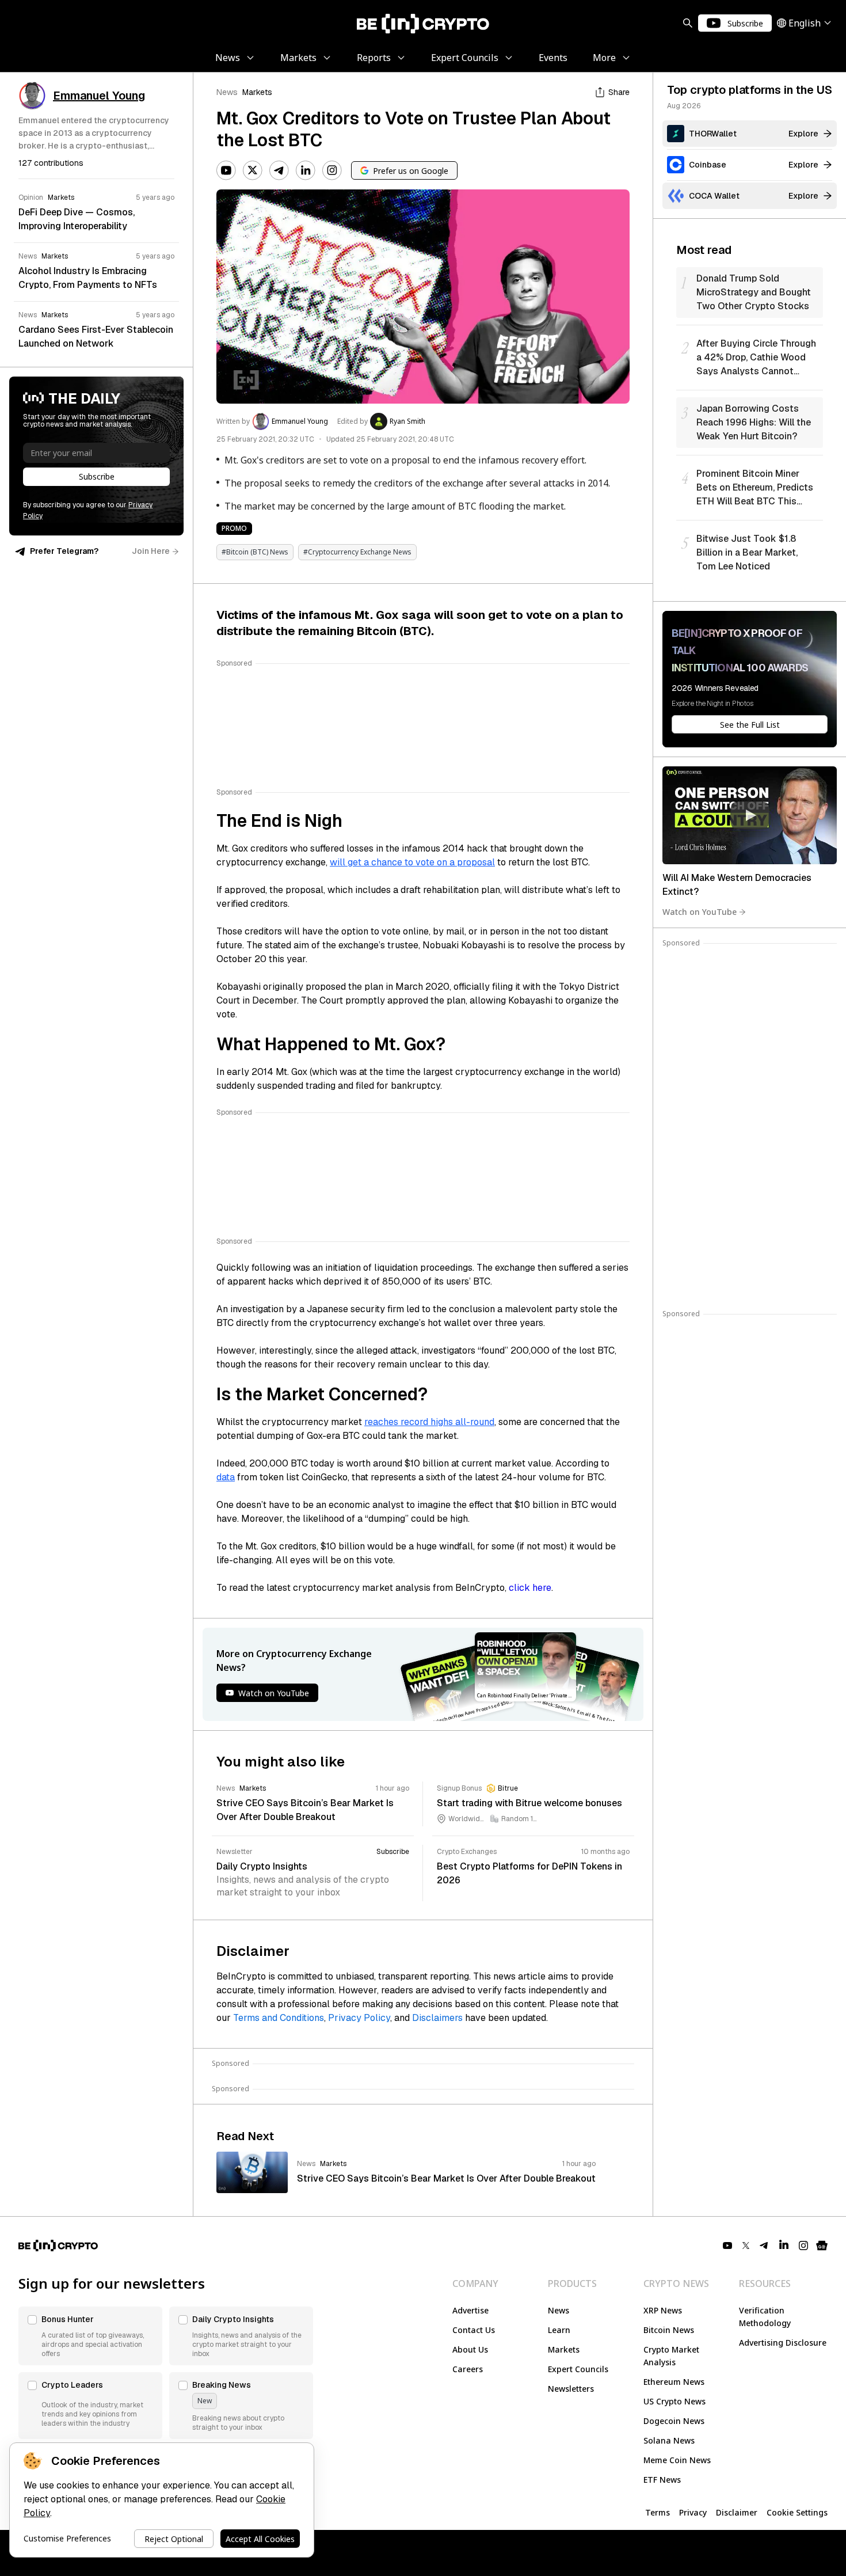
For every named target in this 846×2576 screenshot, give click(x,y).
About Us (470, 2349)
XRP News (663, 2310)
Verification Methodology (765, 2317)
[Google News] (822, 2246)
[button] (90, 2336)
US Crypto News (674, 2401)
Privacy (693, 2512)
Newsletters (571, 2389)
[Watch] (750, 815)
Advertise (470, 2310)
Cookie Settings (797, 2512)
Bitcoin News (669, 2330)
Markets (257, 92)
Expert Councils (578, 2369)
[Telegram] (279, 170)
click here (530, 1588)
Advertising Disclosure (783, 2343)
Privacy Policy (359, 2018)
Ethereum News (674, 2382)
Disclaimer (737, 2512)
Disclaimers (437, 2018)
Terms (658, 2512)
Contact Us (474, 2330)
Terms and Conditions (279, 2018)
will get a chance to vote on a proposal (412, 862)
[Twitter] (253, 170)
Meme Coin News (677, 2460)
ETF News (662, 2480)
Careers (468, 2369)
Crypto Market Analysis (671, 2356)
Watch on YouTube (700, 912)
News (227, 92)
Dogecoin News (674, 2421)
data (226, 1477)
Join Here (151, 551)
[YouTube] (226, 170)
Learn (559, 2330)
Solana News (669, 2440)
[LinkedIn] (306, 170)
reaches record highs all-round (429, 1422)
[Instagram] (332, 170)
